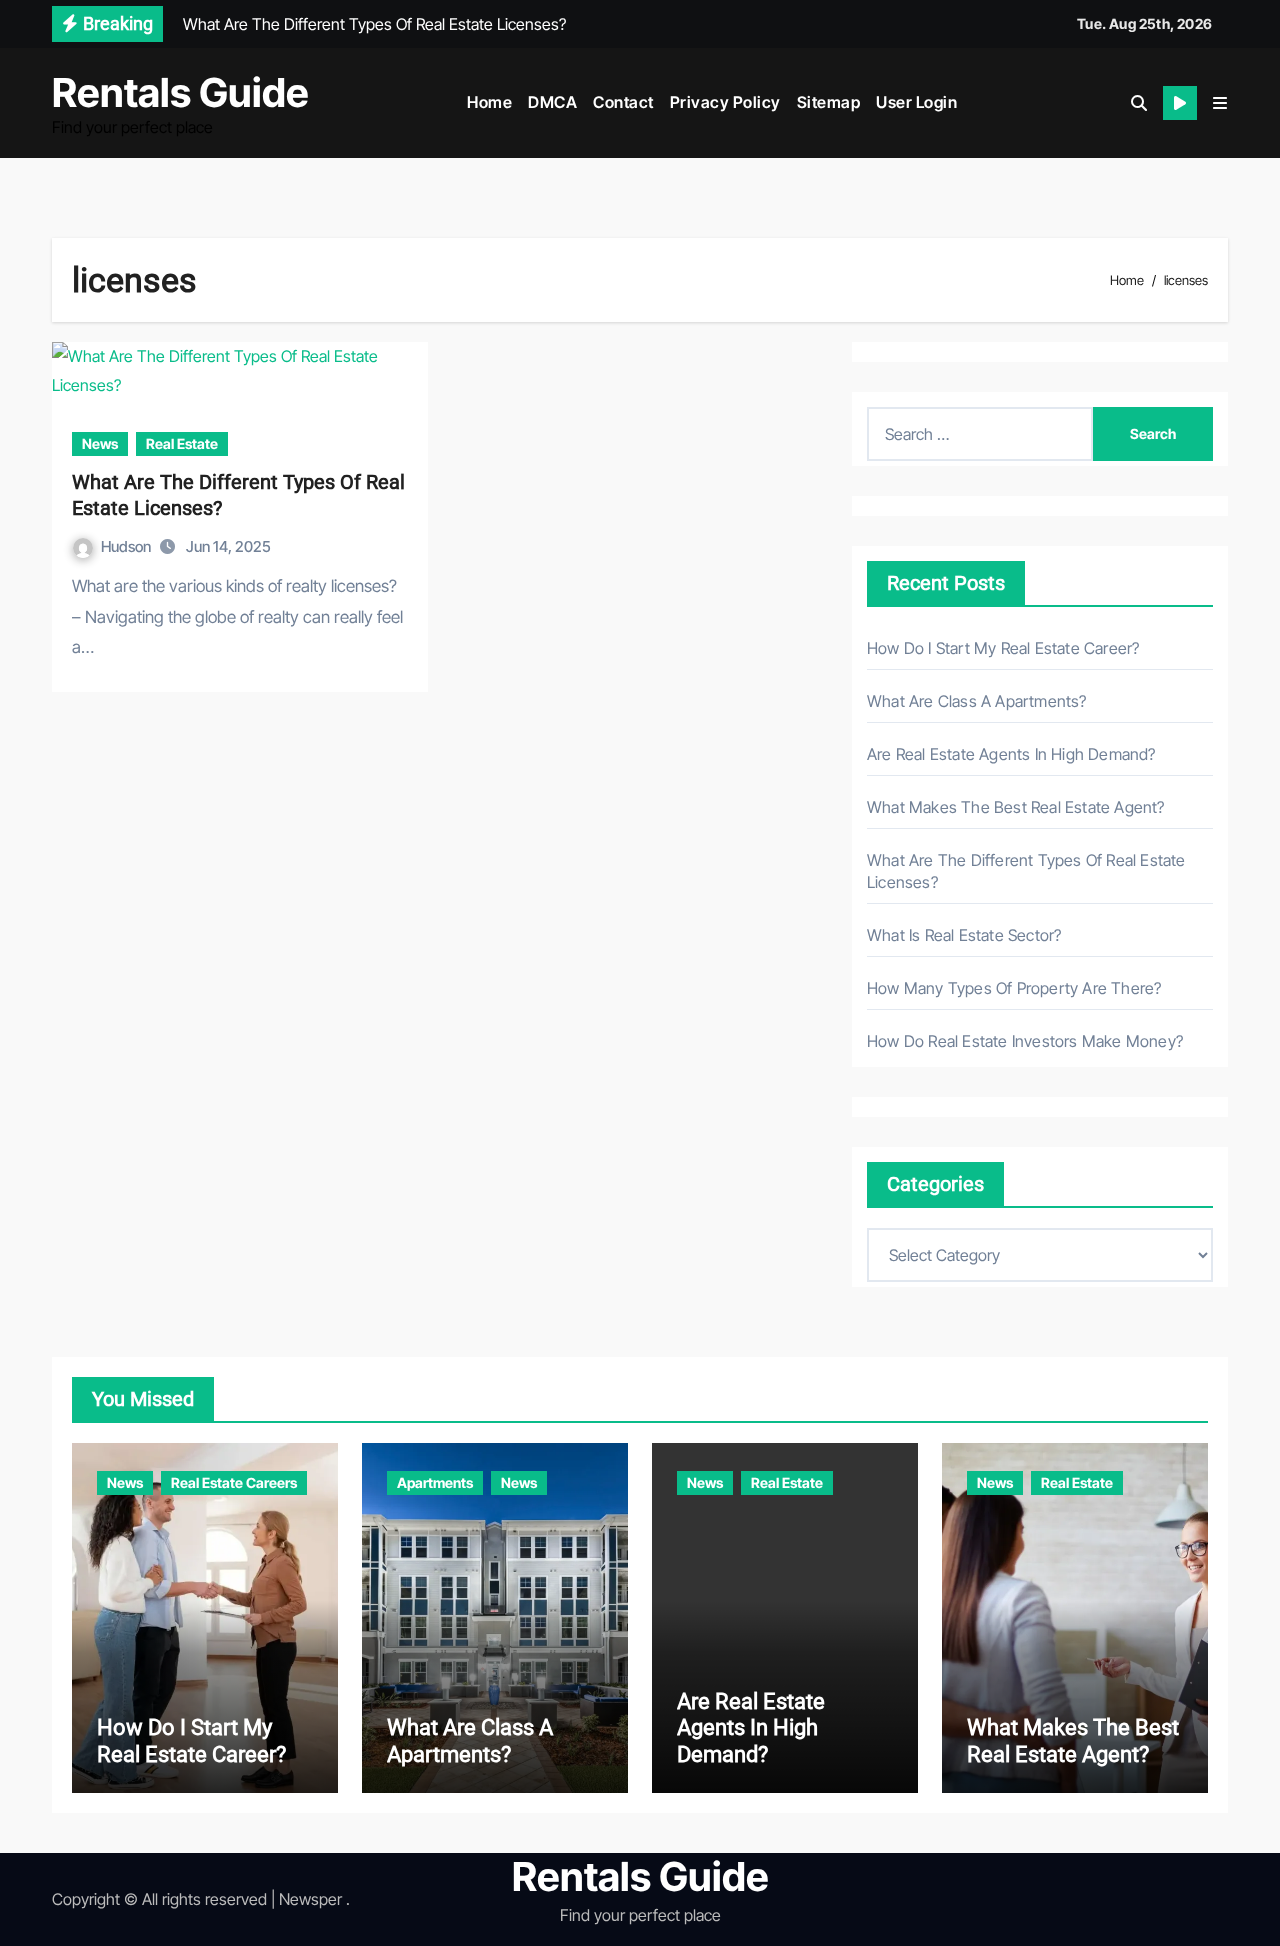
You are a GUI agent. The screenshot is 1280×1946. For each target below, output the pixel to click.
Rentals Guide (180, 92)
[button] (1220, 103)
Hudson (127, 546)
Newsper (310, 1899)
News (100, 443)
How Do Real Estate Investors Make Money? (1025, 1041)
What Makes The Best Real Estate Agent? (1016, 807)
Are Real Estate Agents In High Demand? (1011, 754)
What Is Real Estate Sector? (964, 935)
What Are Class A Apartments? (977, 701)
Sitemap (829, 102)
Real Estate (182, 443)
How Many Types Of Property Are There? (1014, 988)
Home (489, 102)
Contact (623, 102)
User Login (916, 102)
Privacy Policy (725, 102)
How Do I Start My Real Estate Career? (1003, 648)
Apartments (435, 1482)
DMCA (552, 102)
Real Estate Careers (234, 1482)
